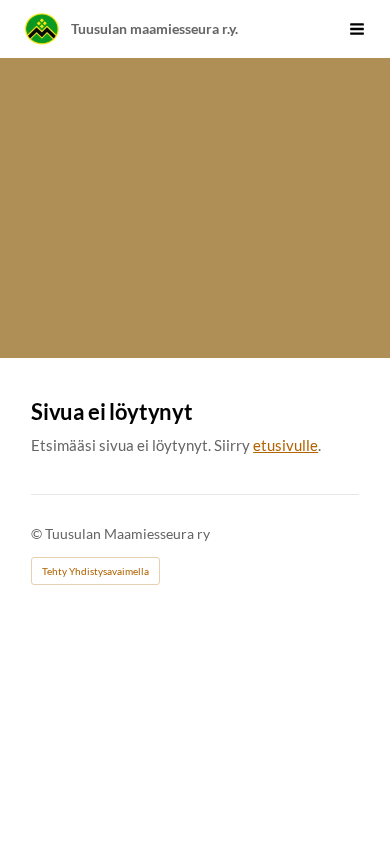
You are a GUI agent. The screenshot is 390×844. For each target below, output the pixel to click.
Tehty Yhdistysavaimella (95, 571)
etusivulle (285, 445)
